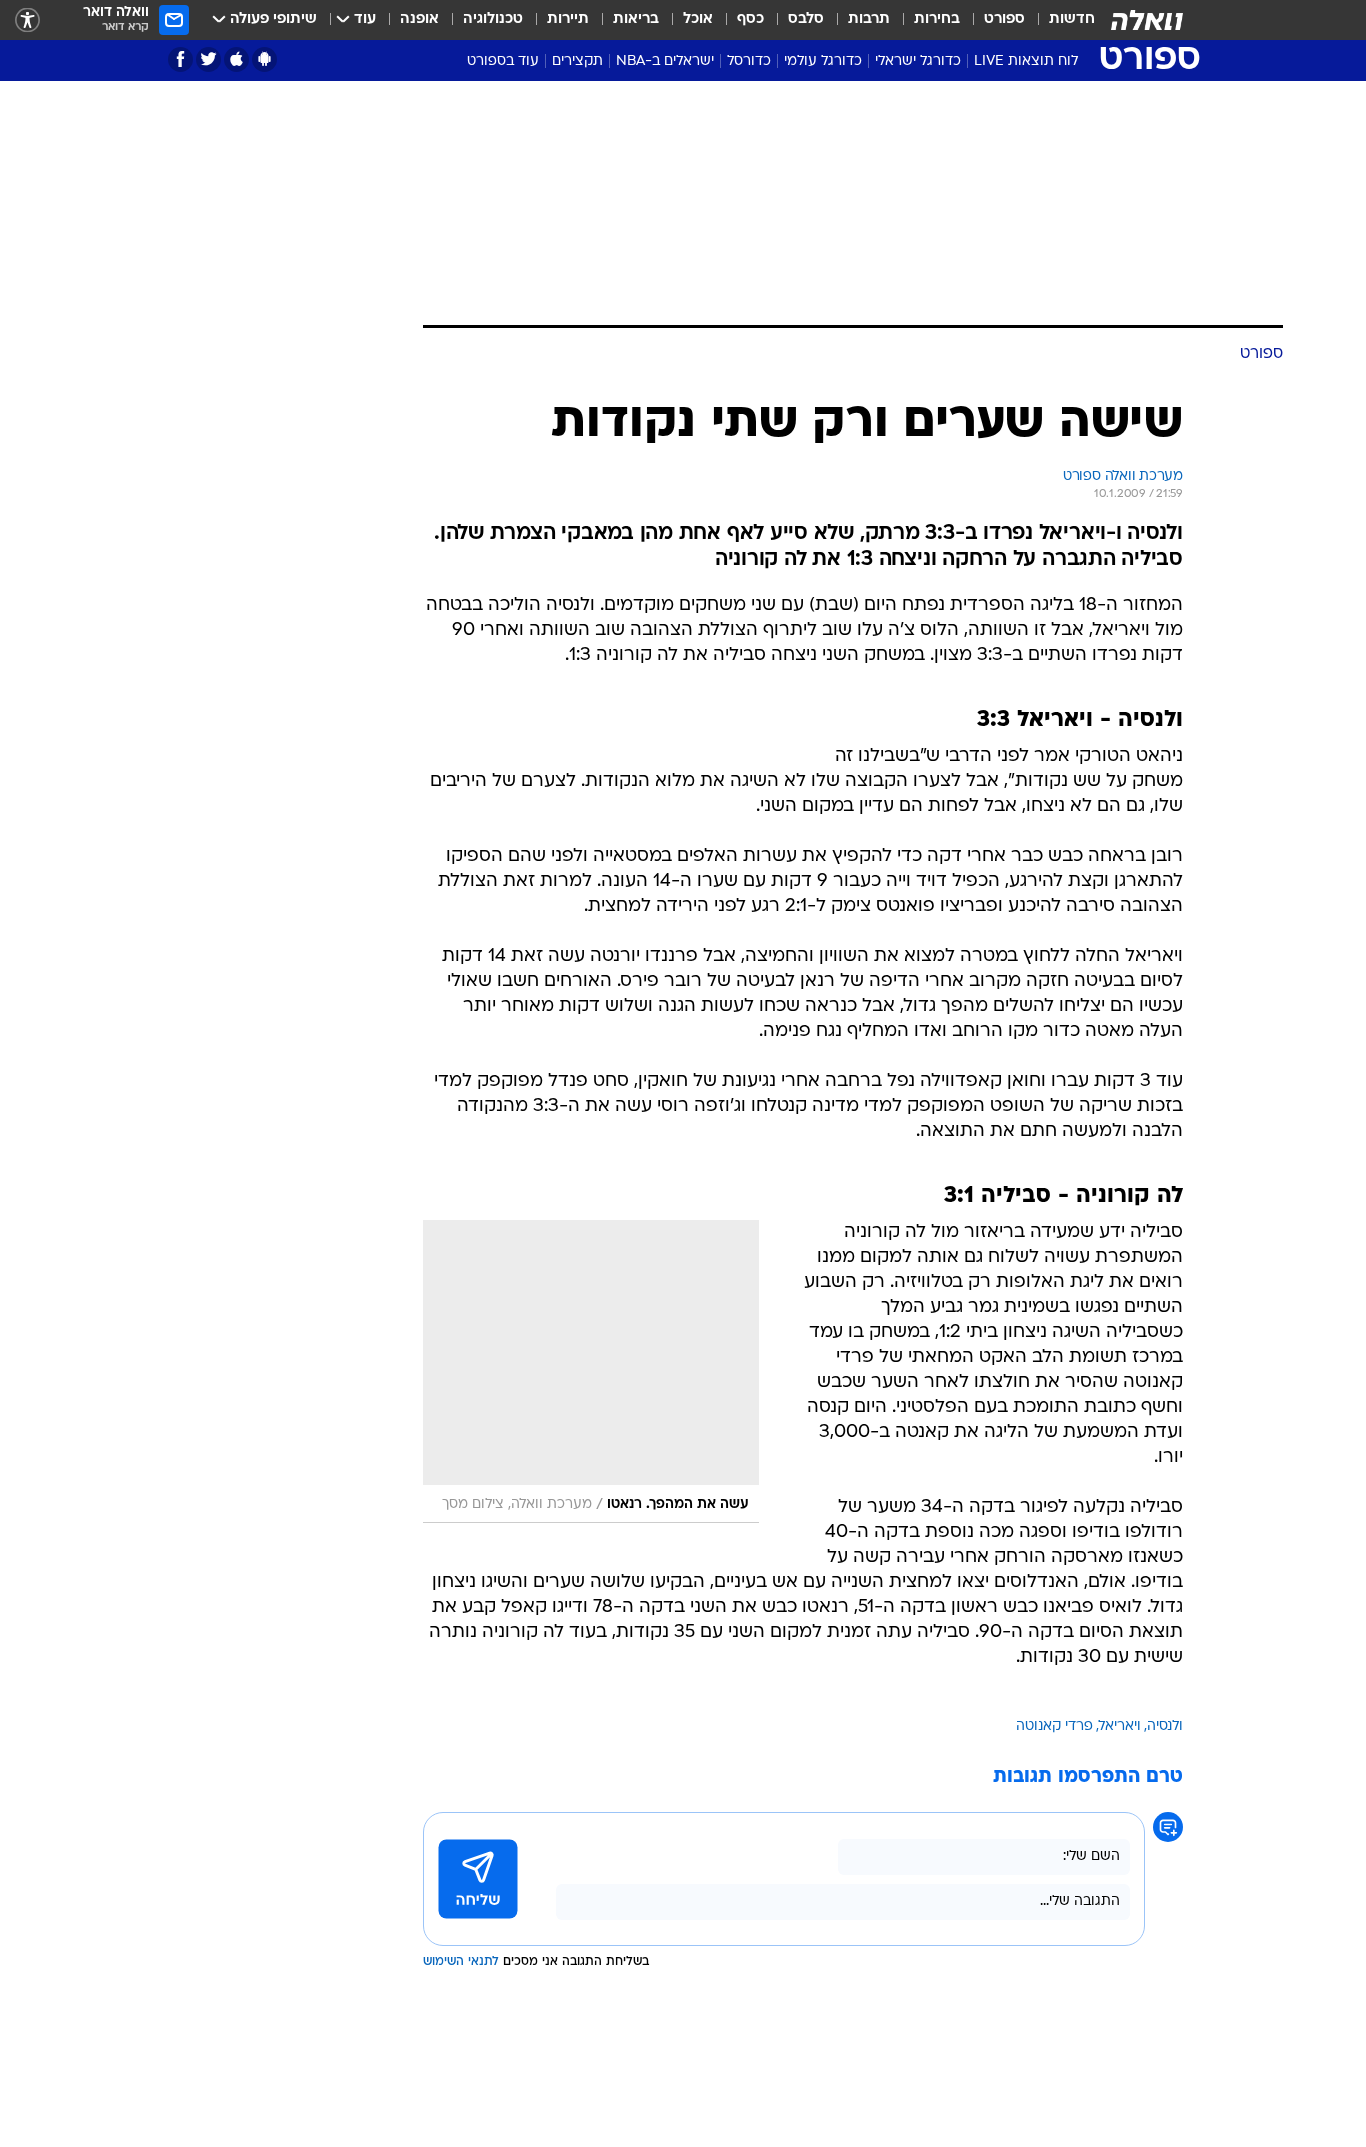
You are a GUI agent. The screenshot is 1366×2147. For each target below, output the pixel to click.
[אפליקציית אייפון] (236, 59)
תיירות (568, 19)
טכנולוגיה (493, 19)
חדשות (1072, 19)
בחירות (937, 19)
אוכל (698, 19)
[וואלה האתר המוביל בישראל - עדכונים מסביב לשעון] (1147, 20)
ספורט (1004, 19)
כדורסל (749, 61)
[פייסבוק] (180, 59)
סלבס (806, 19)
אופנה (419, 19)
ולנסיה (1165, 1726)
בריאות (636, 19)
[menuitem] (1060, 20)
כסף (750, 19)
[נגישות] (27, 20)
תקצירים (577, 61)
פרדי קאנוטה (1054, 1726)
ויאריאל (1120, 1726)
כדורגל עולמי (823, 61)
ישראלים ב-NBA (665, 61)
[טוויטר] (208, 59)
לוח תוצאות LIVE (1026, 61)
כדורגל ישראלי (918, 61)
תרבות (869, 19)
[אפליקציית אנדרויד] (264, 59)
